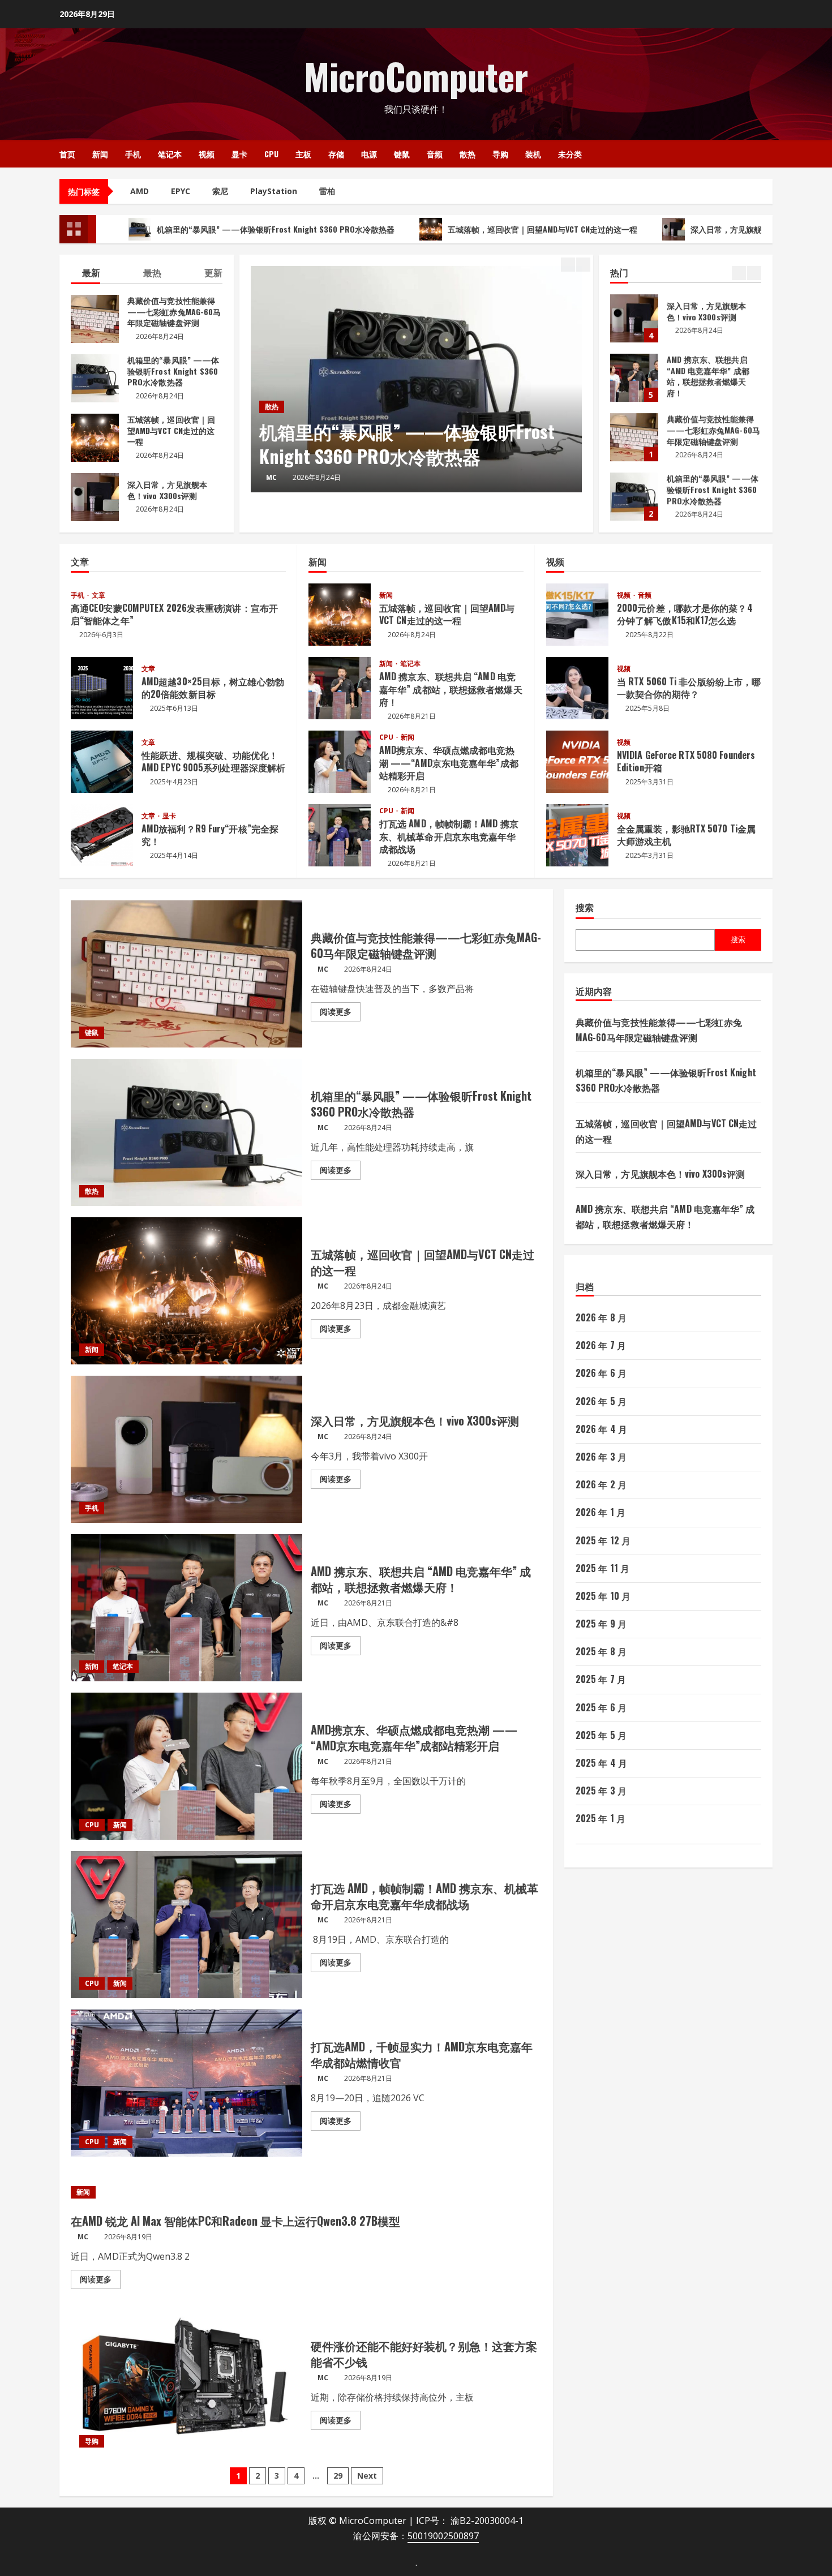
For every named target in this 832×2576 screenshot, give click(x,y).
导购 (500, 154)
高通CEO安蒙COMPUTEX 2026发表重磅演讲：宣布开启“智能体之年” (174, 614)
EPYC (181, 191)
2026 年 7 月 (601, 1345)
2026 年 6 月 (601, 1373)
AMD (140, 191)
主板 (303, 154)
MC (271, 477)
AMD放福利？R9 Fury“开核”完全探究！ (102, 835)
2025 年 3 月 (601, 1791)
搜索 (585, 907)
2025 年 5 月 (601, 1735)
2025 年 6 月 (601, 1707)
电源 (369, 154)
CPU (271, 154)
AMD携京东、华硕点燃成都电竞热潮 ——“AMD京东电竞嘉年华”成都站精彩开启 (340, 762)
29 (338, 2476)
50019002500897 (443, 2536)
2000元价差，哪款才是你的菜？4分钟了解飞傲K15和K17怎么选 (577, 615)
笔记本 (170, 154)
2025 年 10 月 (603, 1596)
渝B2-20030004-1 (487, 2521)
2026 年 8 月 (601, 1317)
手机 (133, 154)
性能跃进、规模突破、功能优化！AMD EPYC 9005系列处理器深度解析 (102, 762)
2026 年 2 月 (601, 1484)
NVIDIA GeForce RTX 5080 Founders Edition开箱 (577, 762)
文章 (98, 595)
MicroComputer (416, 76)
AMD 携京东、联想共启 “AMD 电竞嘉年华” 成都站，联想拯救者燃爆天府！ (634, 318)
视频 (207, 154)
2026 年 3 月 (601, 1457)
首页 (67, 154)
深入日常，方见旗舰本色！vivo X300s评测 (665, 229)
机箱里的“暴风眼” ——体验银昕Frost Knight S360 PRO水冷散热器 (176, 229)
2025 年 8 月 (601, 1651)
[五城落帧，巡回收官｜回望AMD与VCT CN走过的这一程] (416, 379)
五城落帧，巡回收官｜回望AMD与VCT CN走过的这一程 (443, 229)
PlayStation (274, 191)
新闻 (100, 154)
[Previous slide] (568, 265)
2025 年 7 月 (601, 1679)
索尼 (220, 191)
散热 (468, 154)
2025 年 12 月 (603, 1540)
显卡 (239, 154)
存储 (336, 154)
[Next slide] (583, 265)
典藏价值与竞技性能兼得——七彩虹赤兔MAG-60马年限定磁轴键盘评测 (634, 378)
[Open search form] (769, 154)
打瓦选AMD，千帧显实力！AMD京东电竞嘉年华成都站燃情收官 (186, 2083)
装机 (533, 154)
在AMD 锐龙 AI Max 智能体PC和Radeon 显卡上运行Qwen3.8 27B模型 (235, 2221)
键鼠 (402, 154)
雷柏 (327, 191)
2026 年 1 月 (601, 1512)
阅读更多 (340, 1014)
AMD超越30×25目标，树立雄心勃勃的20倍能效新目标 (102, 688)
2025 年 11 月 (602, 1568)
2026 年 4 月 (601, 1429)
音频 (435, 154)
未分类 (570, 154)
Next (367, 2476)
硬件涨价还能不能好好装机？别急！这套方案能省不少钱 (186, 2382)
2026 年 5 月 (601, 1401)
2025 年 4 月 (601, 1763)
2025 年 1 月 (601, 1818)
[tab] (85, 274)
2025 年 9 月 (601, 1624)
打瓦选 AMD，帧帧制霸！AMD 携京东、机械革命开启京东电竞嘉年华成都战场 (340, 835)
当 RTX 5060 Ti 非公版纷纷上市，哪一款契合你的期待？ (577, 688)
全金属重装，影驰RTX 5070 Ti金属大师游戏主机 (577, 835)
